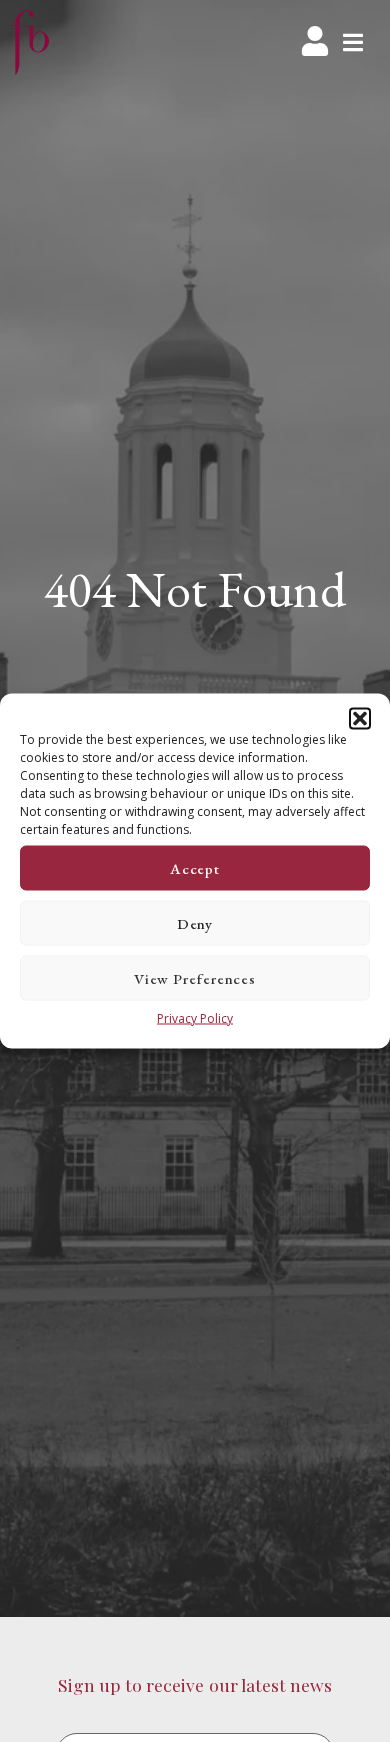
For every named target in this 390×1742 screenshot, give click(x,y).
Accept (195, 867)
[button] (360, 719)
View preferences (195, 977)
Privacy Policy (195, 1018)
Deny (195, 922)
